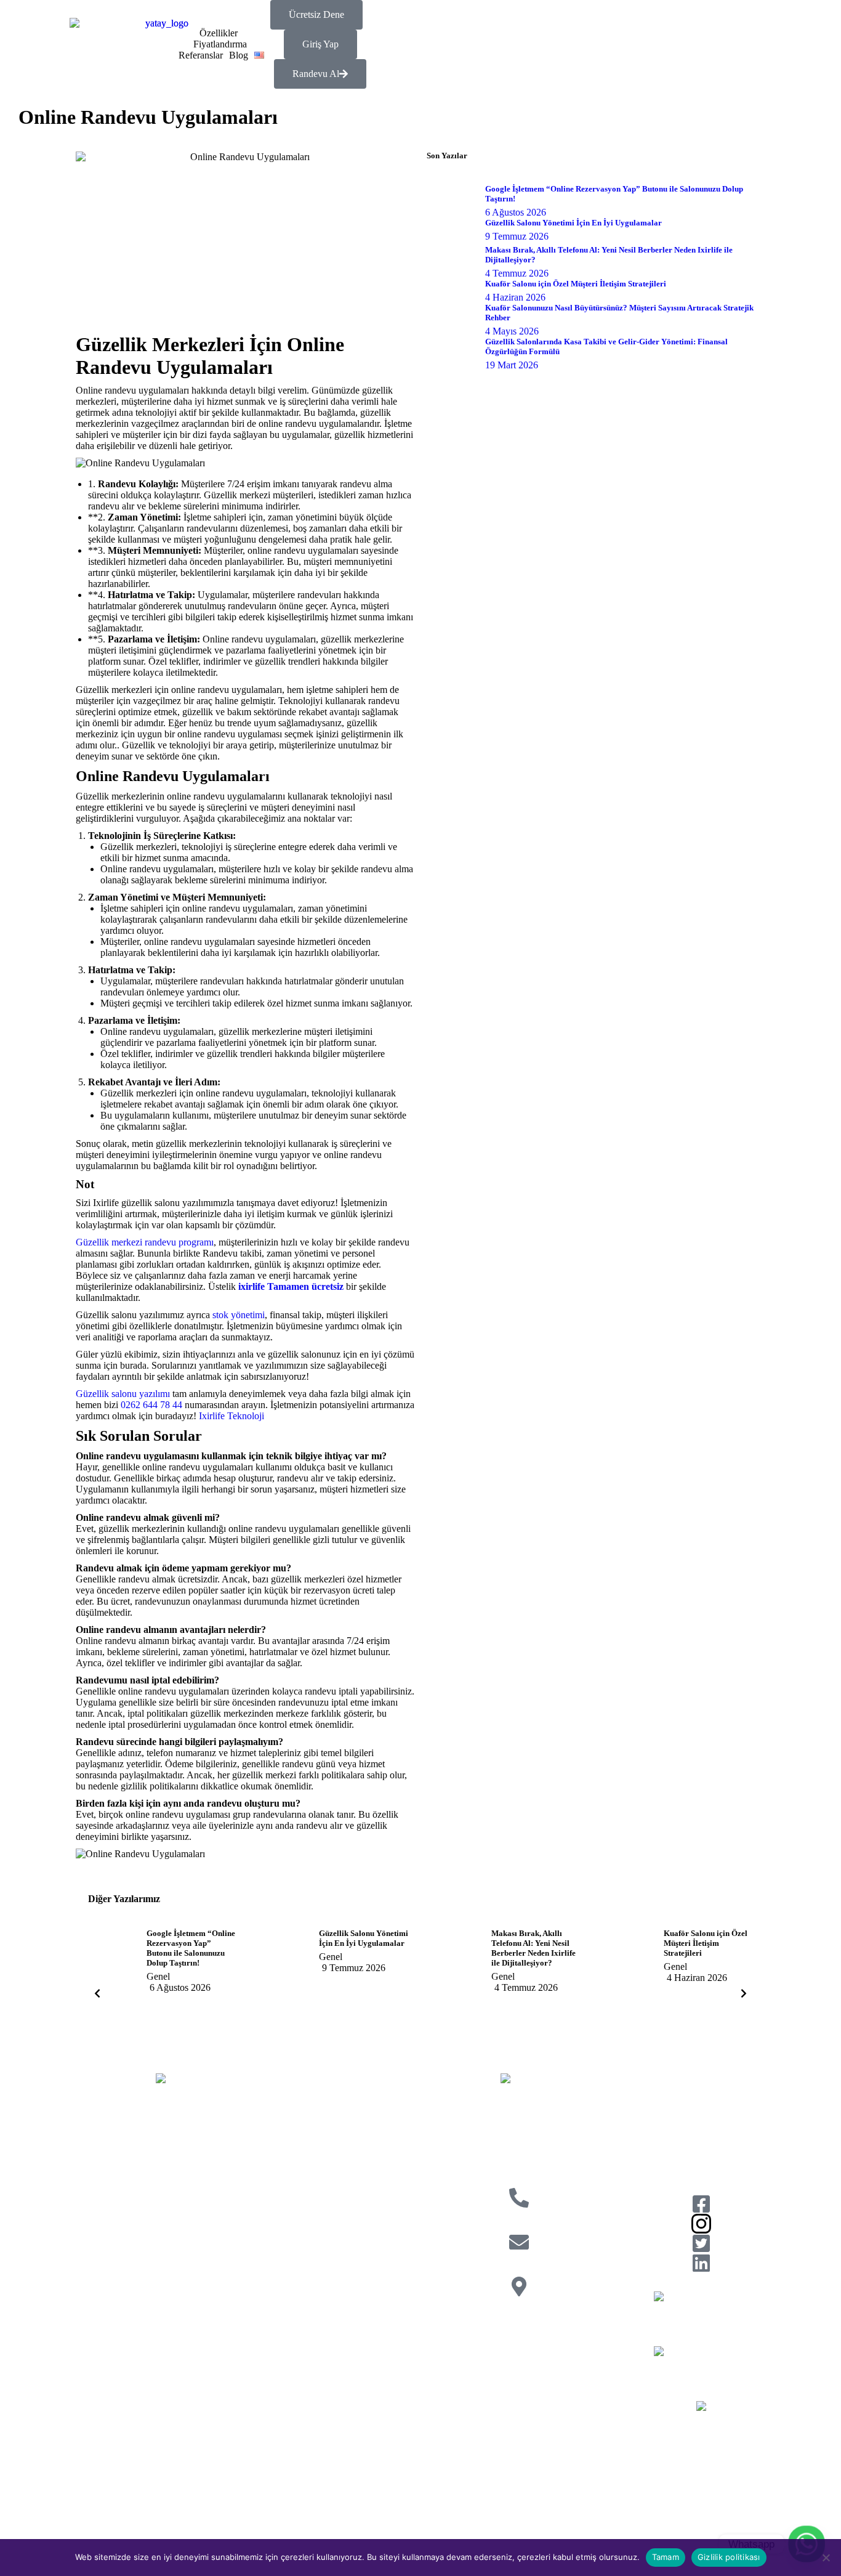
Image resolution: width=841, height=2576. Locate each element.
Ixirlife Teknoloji (231, 1416)
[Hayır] (826, 2558)
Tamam (666, 2557)
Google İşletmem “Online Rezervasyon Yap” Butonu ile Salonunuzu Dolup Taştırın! (191, 1948)
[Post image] (113, 1961)
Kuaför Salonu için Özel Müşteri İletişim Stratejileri (706, 1943)
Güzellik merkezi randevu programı (145, 1242)
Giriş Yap (320, 44)
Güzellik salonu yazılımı (123, 1394)
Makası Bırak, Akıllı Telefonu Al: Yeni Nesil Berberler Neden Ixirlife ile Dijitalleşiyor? (533, 1948)
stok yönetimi (239, 1315)
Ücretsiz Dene (316, 14)
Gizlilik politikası (729, 2557)
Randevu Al (316, 74)
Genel (158, 1976)
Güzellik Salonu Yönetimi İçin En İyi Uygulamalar (364, 1938)
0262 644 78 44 (151, 1405)
